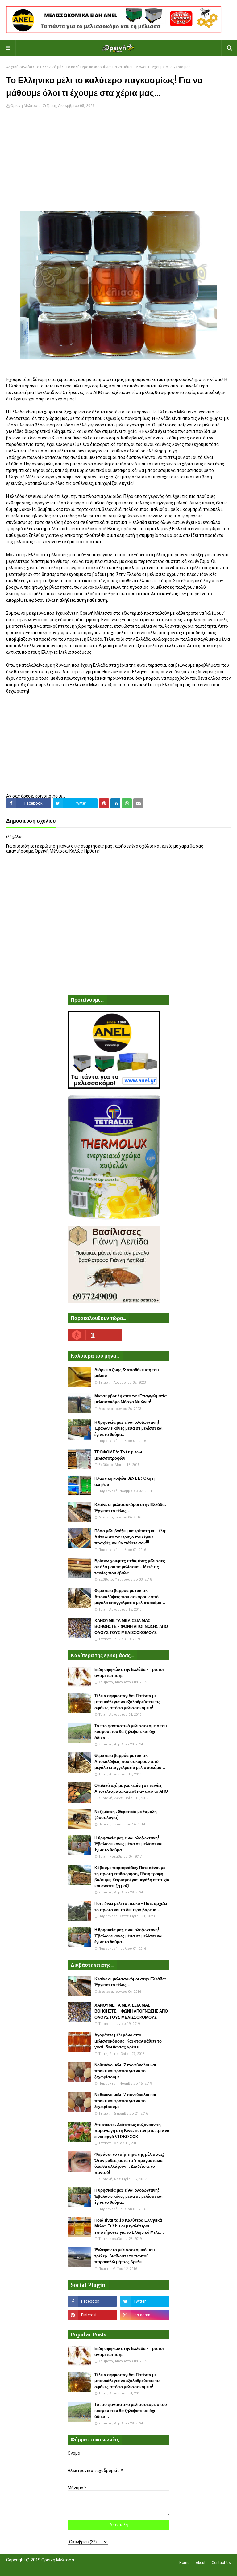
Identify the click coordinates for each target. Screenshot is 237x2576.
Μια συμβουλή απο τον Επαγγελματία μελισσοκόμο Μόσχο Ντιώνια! (131, 1399)
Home (184, 2563)
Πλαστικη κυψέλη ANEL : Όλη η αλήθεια (125, 1481)
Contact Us (221, 2563)
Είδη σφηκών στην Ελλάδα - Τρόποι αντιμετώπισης (129, 1673)
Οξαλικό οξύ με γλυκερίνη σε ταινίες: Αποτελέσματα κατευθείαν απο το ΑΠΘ (131, 1789)
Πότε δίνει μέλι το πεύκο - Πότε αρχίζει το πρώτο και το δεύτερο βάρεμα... (131, 1907)
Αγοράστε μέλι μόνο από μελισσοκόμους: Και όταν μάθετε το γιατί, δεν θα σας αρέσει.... (128, 2041)
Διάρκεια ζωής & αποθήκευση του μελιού (127, 1373)
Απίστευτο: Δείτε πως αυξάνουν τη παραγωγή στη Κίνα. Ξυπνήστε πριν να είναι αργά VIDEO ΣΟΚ (132, 2131)
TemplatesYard (51, 2568)
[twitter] (145, 2301)
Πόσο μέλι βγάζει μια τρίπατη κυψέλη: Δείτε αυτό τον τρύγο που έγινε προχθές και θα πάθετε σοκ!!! (130, 1537)
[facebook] (92, 2301)
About (201, 2563)
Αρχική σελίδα (19, 67)
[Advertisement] (118, 161)
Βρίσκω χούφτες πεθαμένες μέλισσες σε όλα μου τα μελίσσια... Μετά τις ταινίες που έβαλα (130, 1567)
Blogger (93, 2568)
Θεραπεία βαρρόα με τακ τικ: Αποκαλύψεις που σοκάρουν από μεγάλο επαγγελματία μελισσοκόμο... (130, 1597)
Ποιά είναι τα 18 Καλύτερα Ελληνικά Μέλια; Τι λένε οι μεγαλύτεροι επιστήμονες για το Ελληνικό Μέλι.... (129, 2226)
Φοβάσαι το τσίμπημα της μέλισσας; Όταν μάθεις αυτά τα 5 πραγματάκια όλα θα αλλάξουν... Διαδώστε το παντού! (129, 2163)
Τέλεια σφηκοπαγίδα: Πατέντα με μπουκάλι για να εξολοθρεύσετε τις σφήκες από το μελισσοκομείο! (127, 1702)
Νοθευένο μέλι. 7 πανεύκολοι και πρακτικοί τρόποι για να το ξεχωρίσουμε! (125, 2071)
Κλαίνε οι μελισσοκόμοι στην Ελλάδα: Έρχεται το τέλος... (130, 1508)
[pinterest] (92, 2315)
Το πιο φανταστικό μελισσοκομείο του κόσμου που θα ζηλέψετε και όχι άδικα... (131, 1732)
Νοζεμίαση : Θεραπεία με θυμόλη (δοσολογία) (126, 1815)
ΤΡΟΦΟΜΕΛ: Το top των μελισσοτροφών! (118, 1455)
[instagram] (145, 2315)
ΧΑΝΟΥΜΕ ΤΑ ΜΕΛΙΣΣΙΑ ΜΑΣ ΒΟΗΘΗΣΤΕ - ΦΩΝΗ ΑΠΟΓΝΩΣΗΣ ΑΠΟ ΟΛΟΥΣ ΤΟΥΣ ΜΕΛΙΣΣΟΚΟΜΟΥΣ (131, 1627)
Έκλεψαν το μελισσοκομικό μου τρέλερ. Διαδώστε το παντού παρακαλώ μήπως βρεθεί (125, 2256)
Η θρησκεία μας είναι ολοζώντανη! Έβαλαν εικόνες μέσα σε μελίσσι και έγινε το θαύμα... (129, 1428)
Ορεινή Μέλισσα (25, 106)
